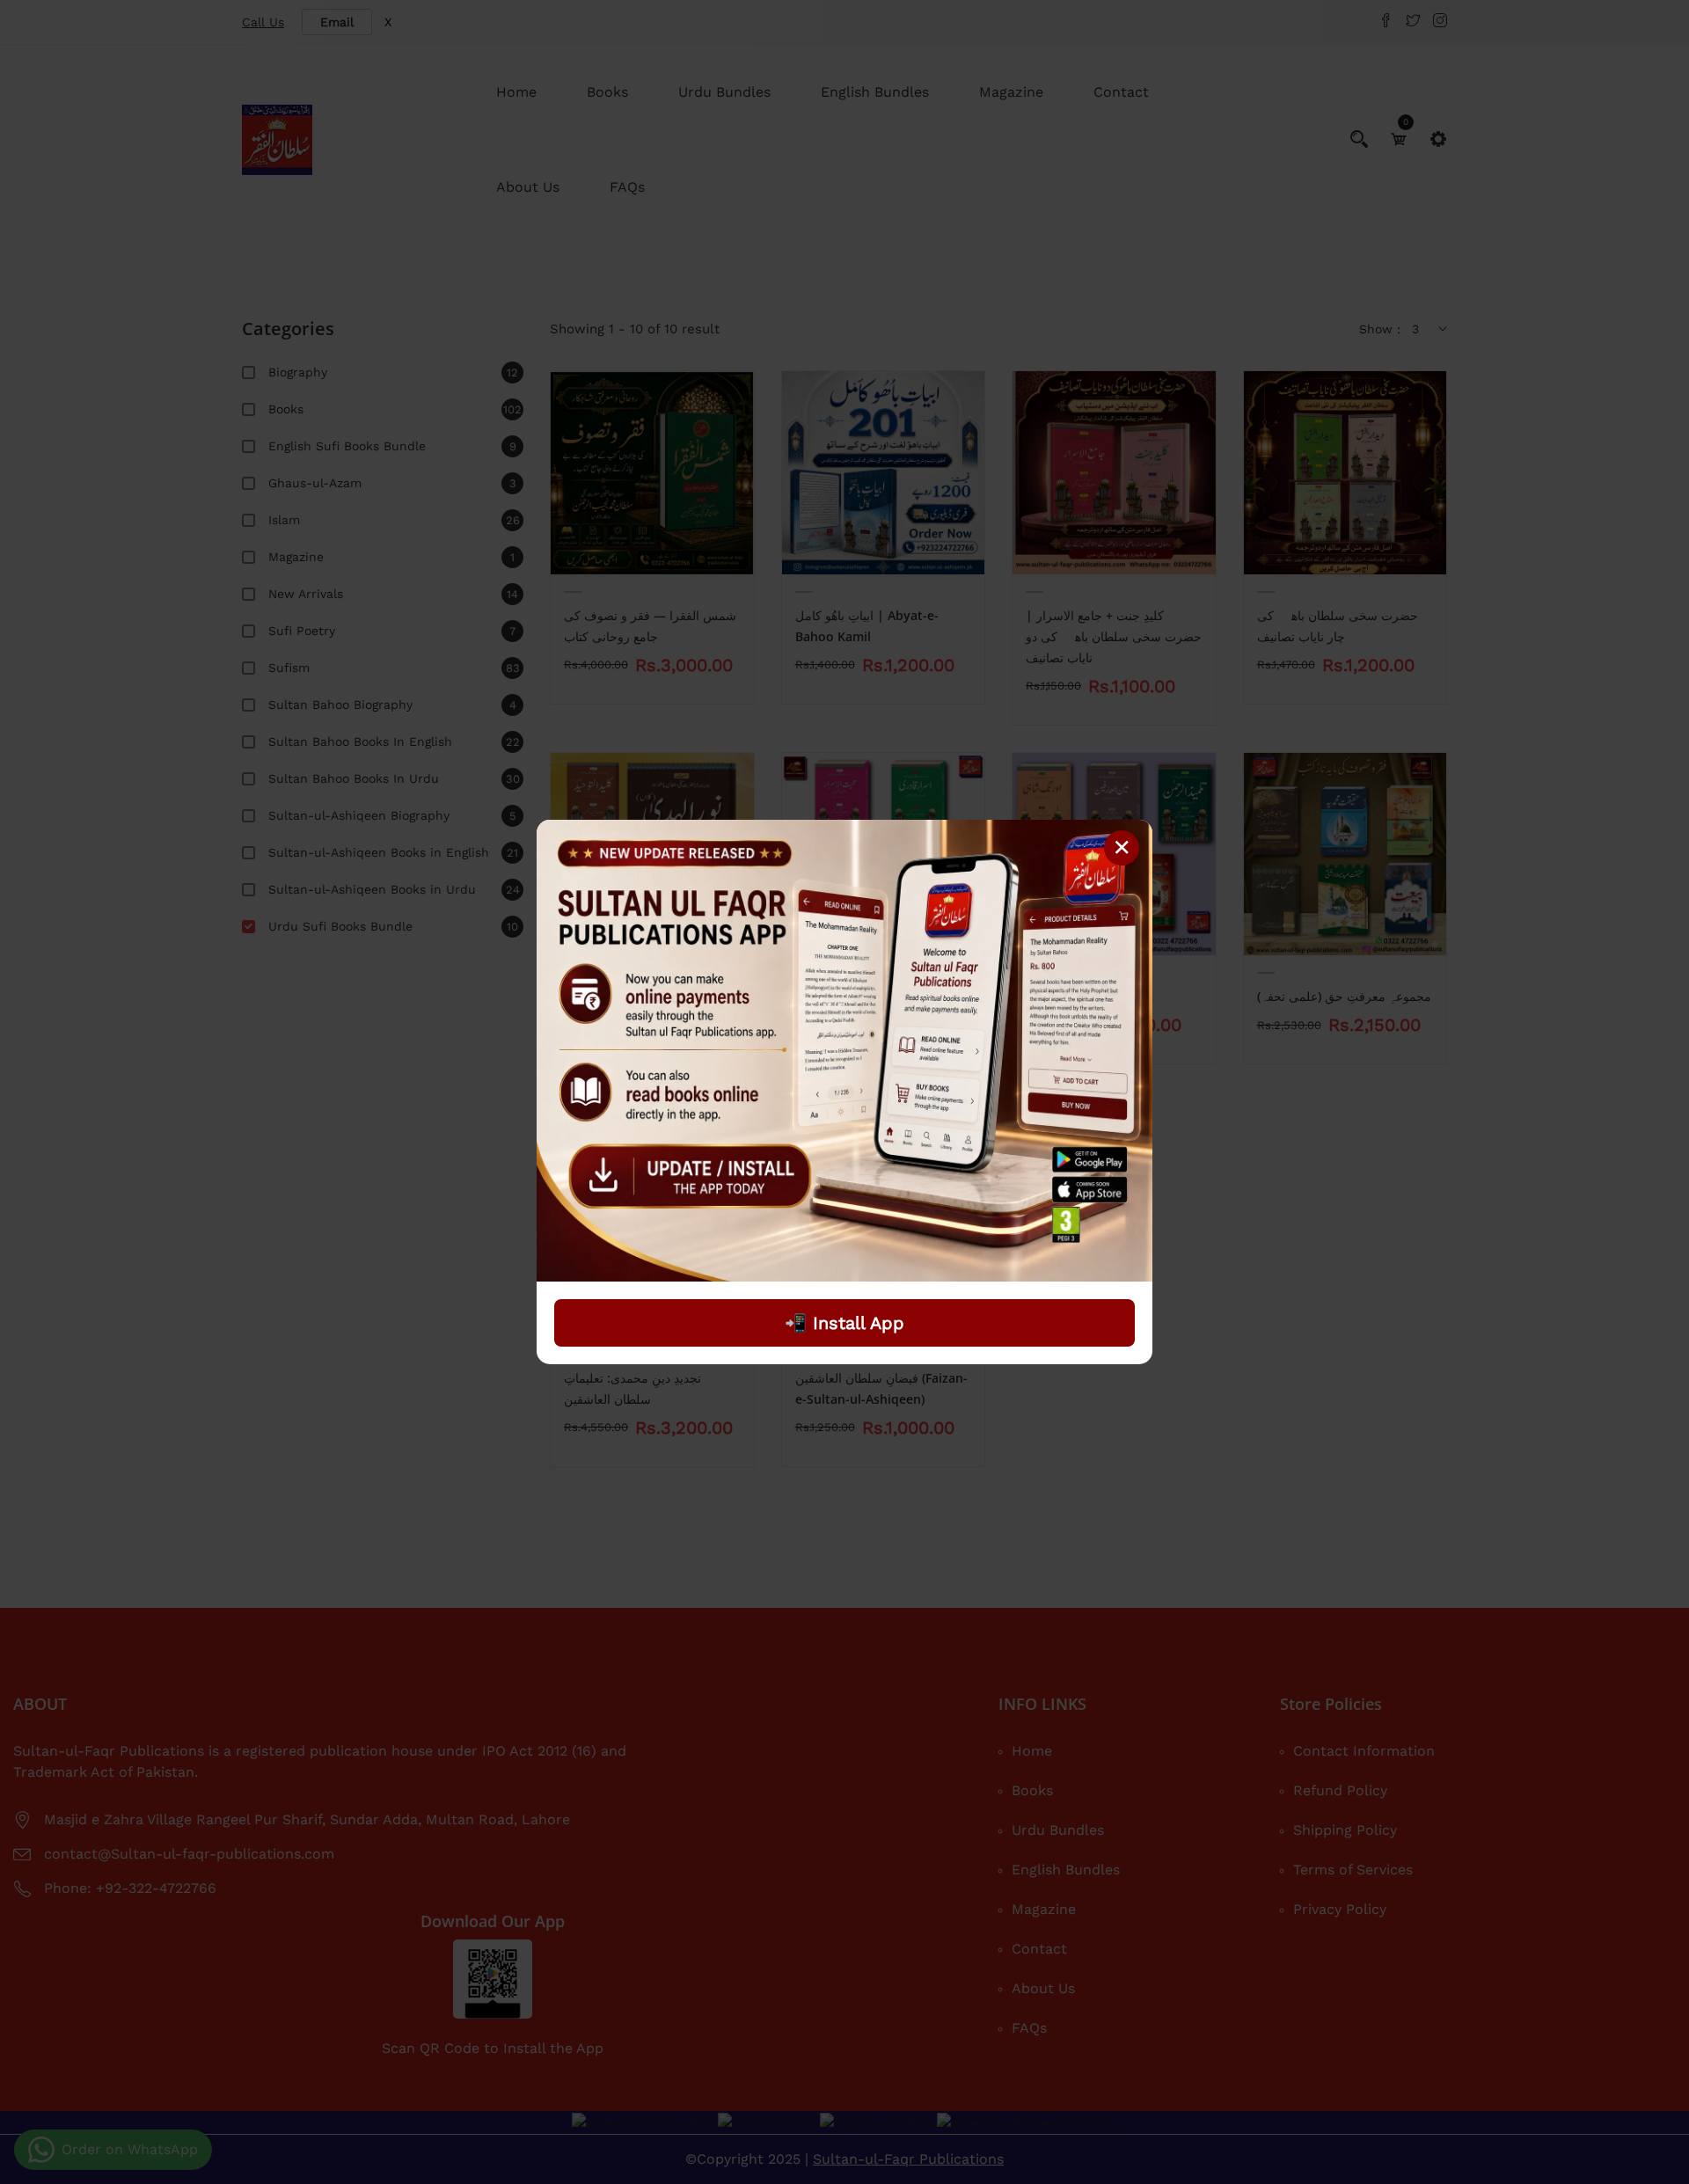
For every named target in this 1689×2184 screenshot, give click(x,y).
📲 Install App (844, 1323)
